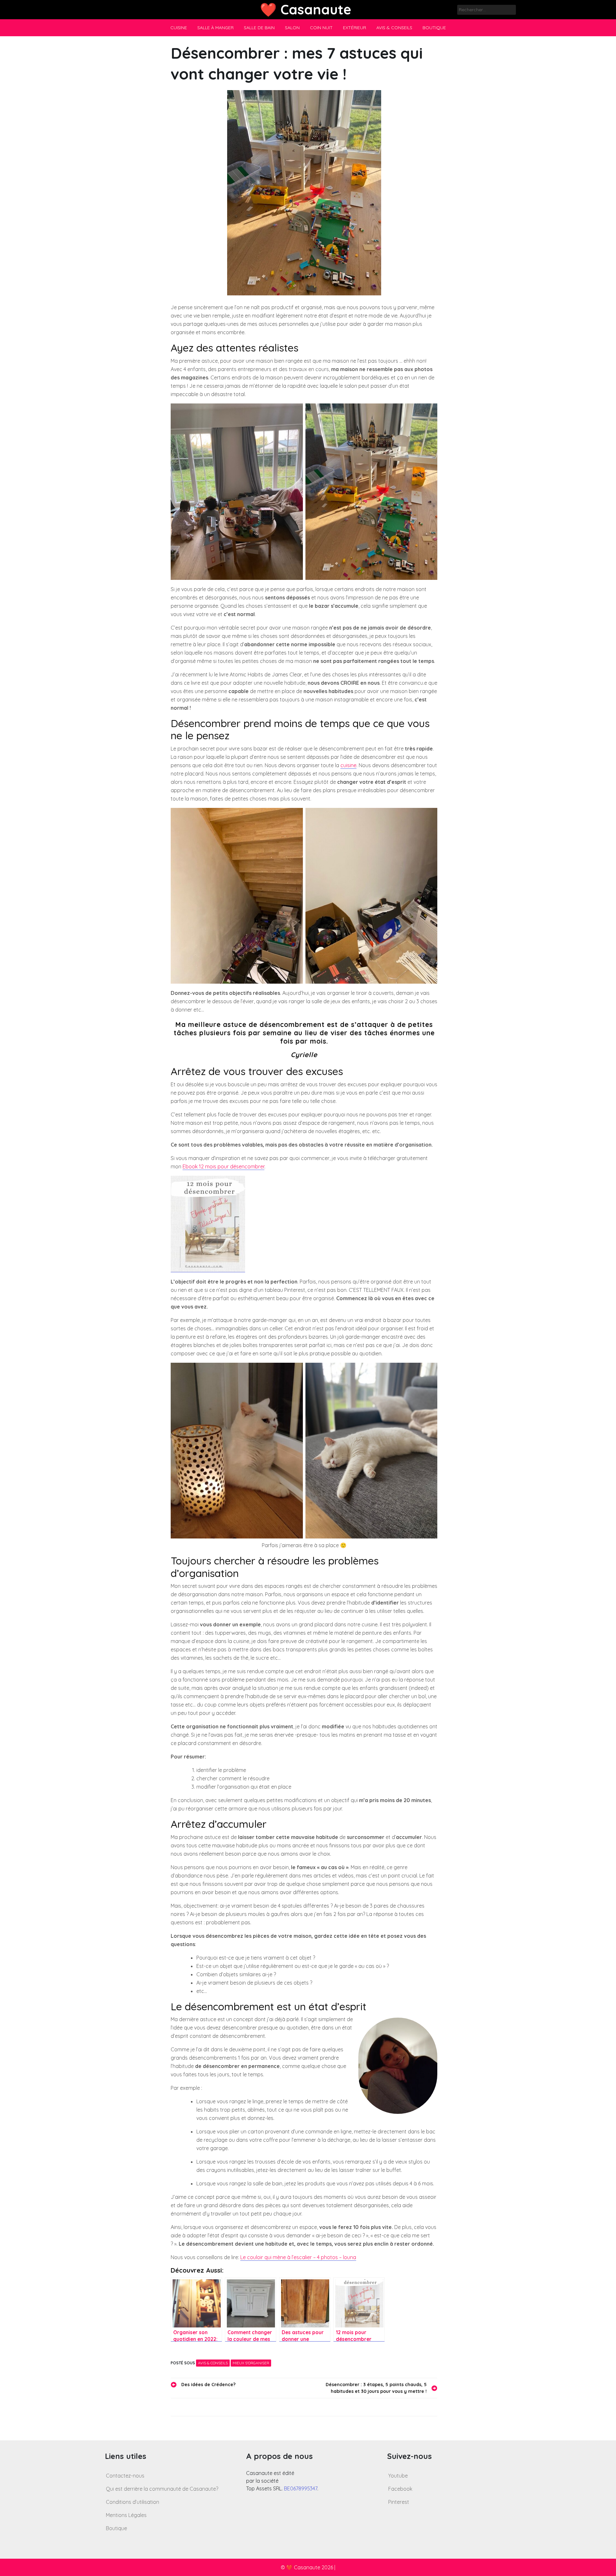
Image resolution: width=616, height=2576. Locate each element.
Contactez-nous (125, 2476)
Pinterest (399, 2502)
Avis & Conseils (394, 28)
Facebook (400, 2489)
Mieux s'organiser (251, 2363)
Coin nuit (321, 28)
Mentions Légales (126, 2515)
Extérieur (355, 28)
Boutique (434, 28)
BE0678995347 (301, 2488)
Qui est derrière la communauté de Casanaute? (162, 2489)
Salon (292, 28)
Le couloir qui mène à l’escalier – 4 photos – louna (298, 2257)
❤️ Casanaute (306, 9)
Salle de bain (259, 28)
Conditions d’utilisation (133, 2502)
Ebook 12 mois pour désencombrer (223, 1166)
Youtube (398, 2476)
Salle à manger (215, 28)
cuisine (348, 765)
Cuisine (179, 28)
